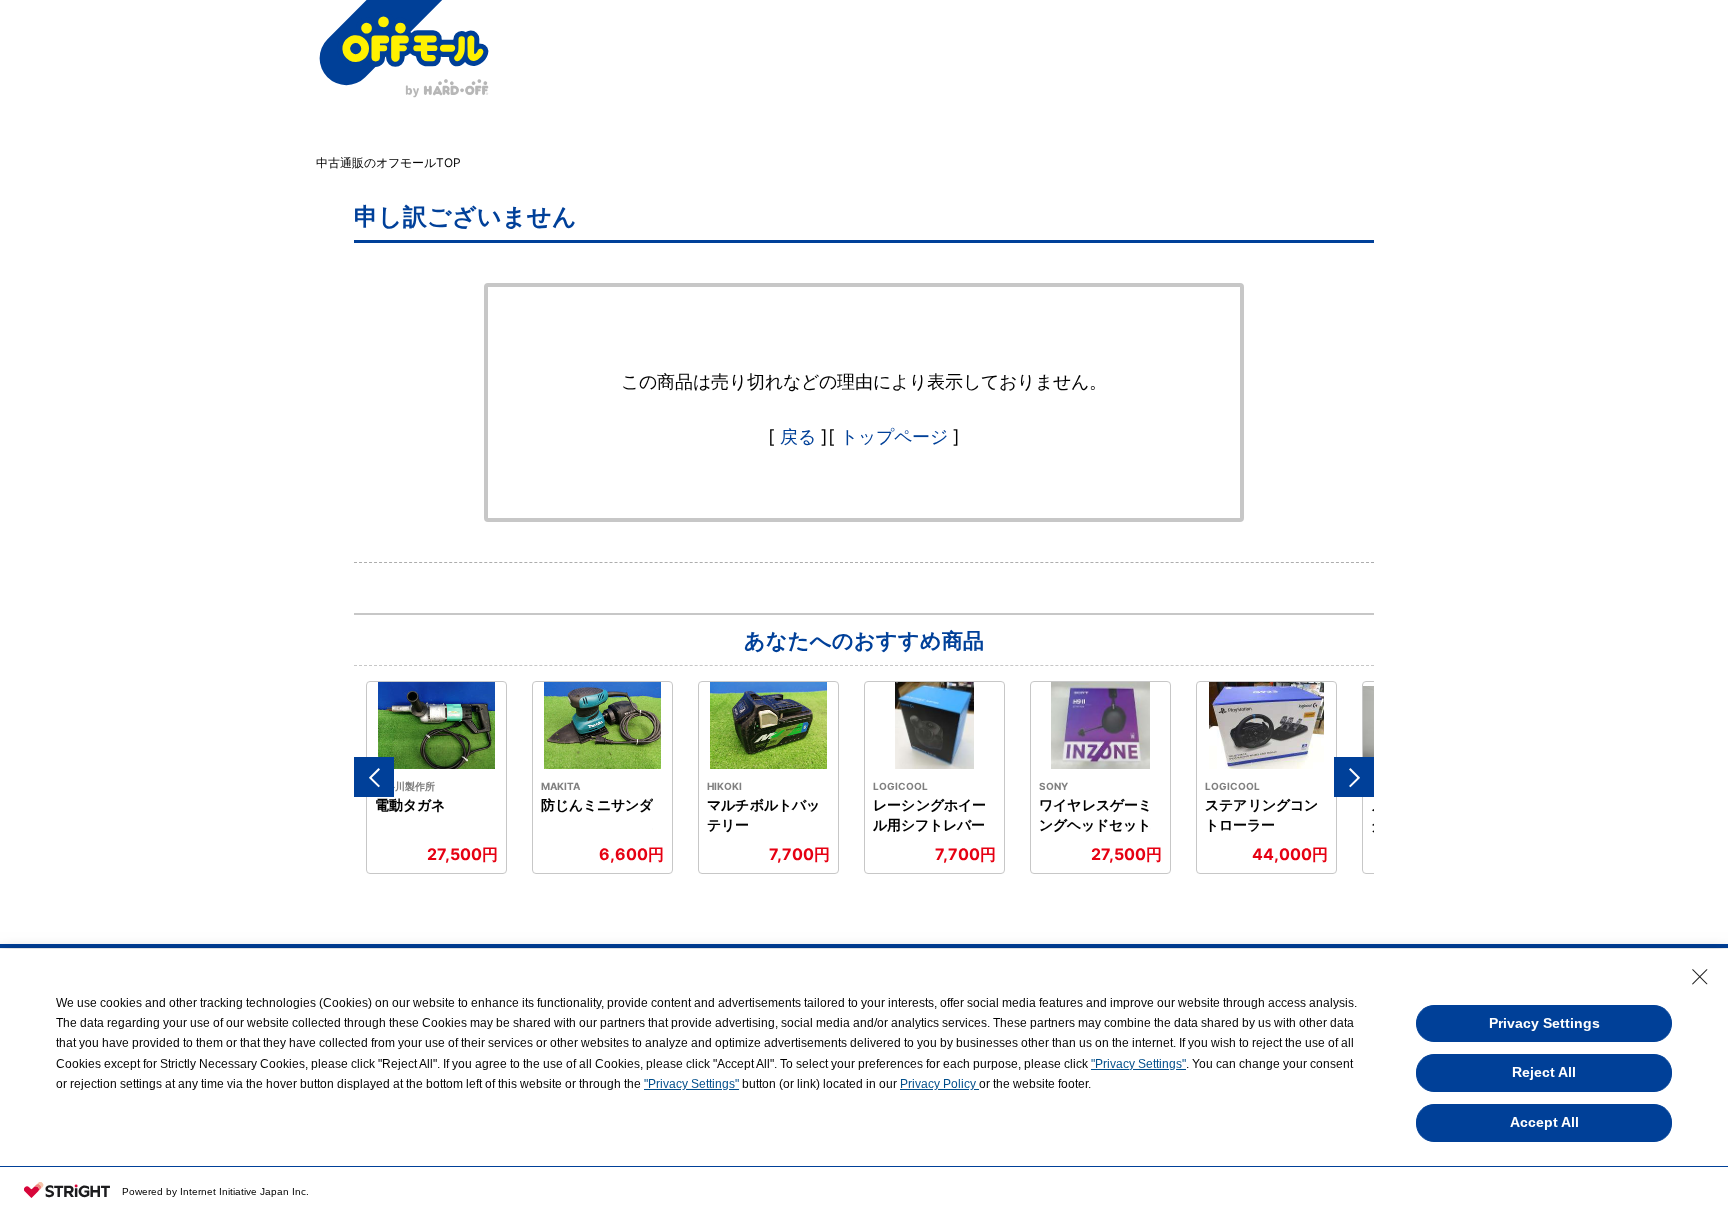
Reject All (1544, 1072)
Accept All (1544, 1122)
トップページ (894, 436)
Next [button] (1354, 777)
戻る (798, 436)
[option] (437, 777)
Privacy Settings (1544, 1023)
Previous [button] (374, 777)
